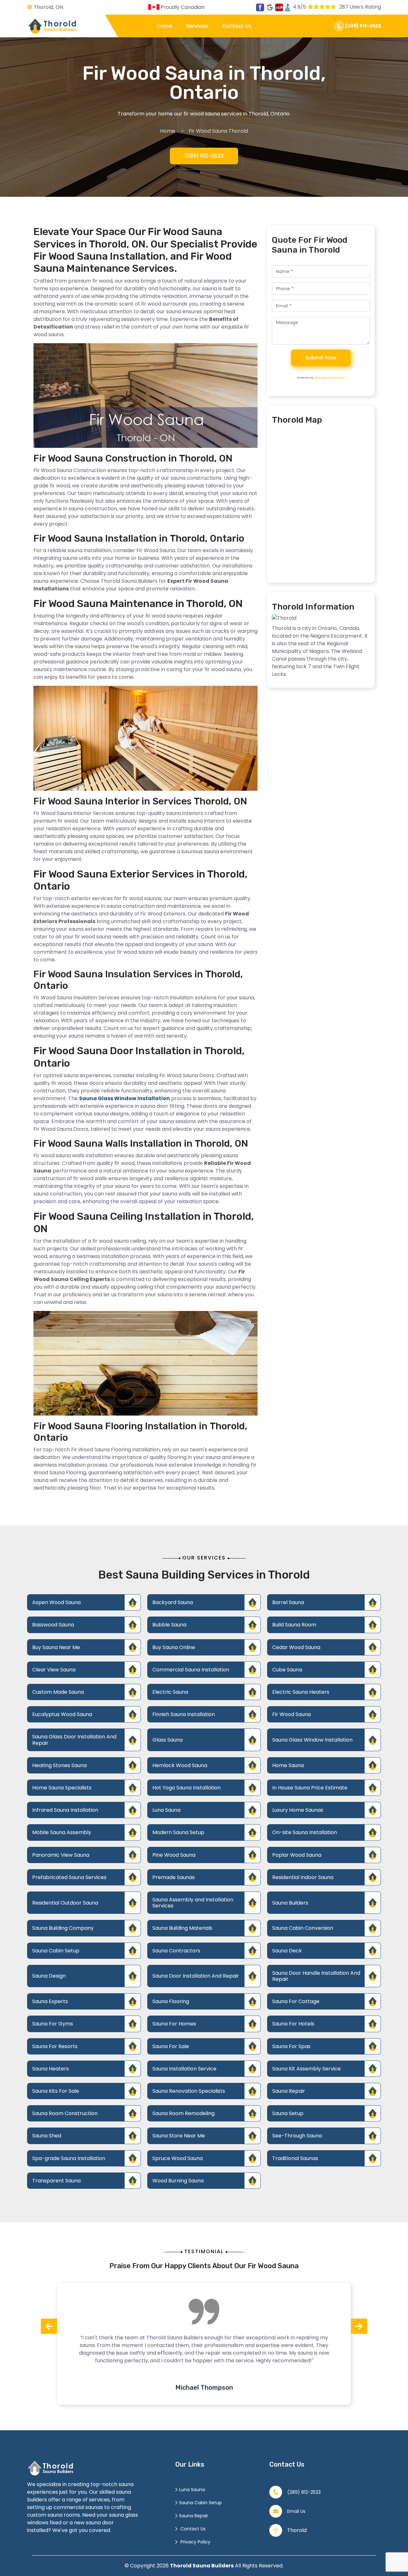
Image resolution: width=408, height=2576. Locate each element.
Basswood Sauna (53, 1625)
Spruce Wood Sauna (178, 2158)
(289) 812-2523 (363, 26)
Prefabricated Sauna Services (69, 1877)
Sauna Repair (289, 2091)
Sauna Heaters (51, 2069)
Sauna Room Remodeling (183, 2113)
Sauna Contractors (176, 1951)
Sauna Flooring (171, 2001)
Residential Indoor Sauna (303, 1877)
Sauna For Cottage (296, 2001)
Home (164, 26)
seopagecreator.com (330, 378)
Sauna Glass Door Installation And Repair (74, 1740)
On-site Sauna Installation (305, 1832)
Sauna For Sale (171, 2046)
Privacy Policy (195, 2542)
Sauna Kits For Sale (56, 2091)
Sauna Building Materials (182, 1928)
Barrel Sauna (288, 1602)
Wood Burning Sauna (178, 2181)
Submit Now (321, 358)
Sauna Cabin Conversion (303, 1928)
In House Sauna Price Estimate (310, 1788)
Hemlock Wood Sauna (180, 1765)
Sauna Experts (50, 2001)
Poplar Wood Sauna (297, 1855)
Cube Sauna (287, 1670)
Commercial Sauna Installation (191, 1670)
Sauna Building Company (63, 1928)
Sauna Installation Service (184, 2069)
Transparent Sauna (56, 2181)
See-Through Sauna (297, 2136)
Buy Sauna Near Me (56, 1647)
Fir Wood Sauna (291, 1714)
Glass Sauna (168, 1740)
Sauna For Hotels (293, 2024)
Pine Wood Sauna (174, 1855)
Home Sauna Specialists (62, 1788)
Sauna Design (49, 1976)
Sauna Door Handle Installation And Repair (316, 1976)
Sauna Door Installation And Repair (196, 1976)
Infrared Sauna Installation (65, 1810)
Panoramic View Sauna (61, 1855)
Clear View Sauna (54, 1670)
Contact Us (237, 26)
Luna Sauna (166, 1810)
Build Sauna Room (294, 1625)
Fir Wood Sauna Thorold (218, 131)
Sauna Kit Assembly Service (306, 2069)
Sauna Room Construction (65, 2113)
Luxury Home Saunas (298, 1810)
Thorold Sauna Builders (202, 2566)
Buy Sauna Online (174, 1647)
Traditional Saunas (295, 2158)
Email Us (296, 2511)
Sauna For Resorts (55, 2046)
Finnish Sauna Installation (184, 1714)
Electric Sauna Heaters (301, 1692)
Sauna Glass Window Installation (312, 1740)
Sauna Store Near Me (179, 2136)
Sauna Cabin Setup (56, 1951)
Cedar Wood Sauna (296, 1647)
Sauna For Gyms (53, 2024)
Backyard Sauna (173, 1602)
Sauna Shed (47, 2136)
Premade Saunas (174, 1877)
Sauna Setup (288, 2113)
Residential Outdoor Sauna (65, 1903)
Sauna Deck (287, 1951)
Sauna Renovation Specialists (189, 2091)
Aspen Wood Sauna (56, 1602)
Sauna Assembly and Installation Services (193, 1903)
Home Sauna (288, 1765)
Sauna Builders (290, 1903)
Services (197, 26)
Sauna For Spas (291, 2046)
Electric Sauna (170, 1692)
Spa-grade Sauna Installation (69, 2158)
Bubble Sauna (169, 1625)
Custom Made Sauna (58, 1692)
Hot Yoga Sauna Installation (186, 1788)
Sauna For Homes (174, 2024)
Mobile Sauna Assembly (62, 1832)
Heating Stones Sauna (59, 1765)
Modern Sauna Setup (178, 1832)
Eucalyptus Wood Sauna (62, 1714)
